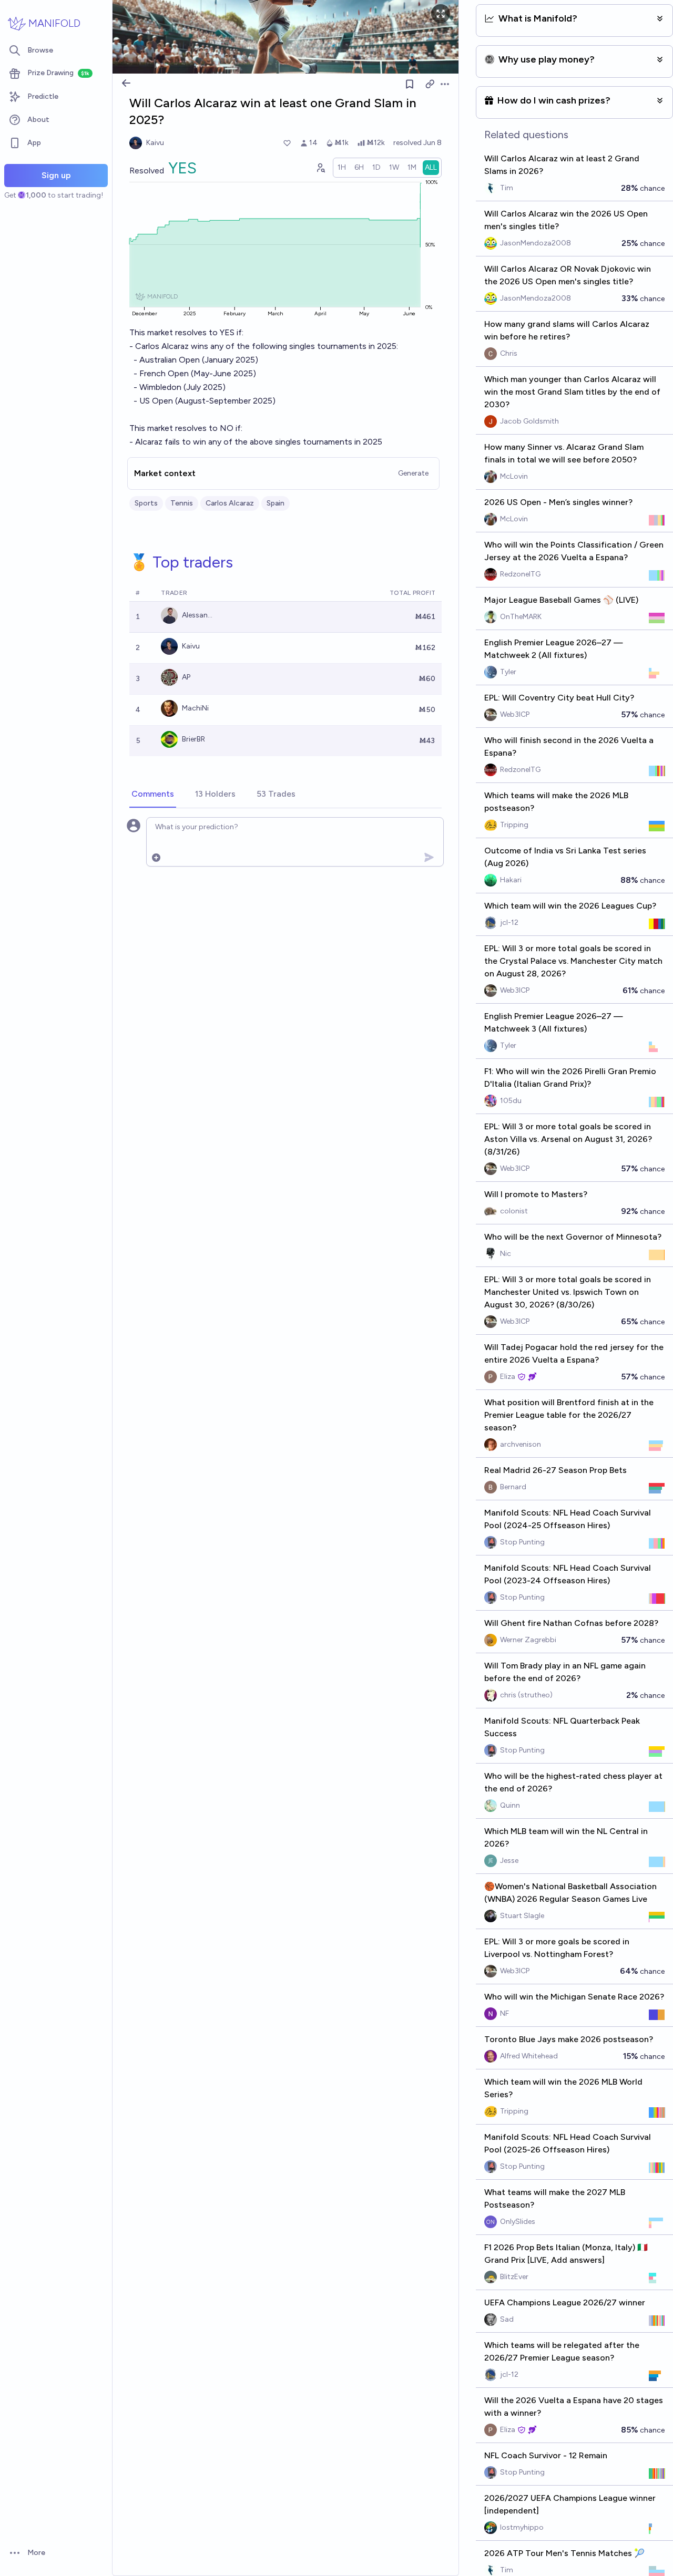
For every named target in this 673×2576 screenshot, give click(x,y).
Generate (413, 473)
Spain (276, 503)
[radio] (342, 168)
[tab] (153, 795)
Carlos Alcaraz (230, 503)
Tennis (182, 503)
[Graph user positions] (320, 168)
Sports (146, 503)
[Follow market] (410, 84)
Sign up (56, 175)
